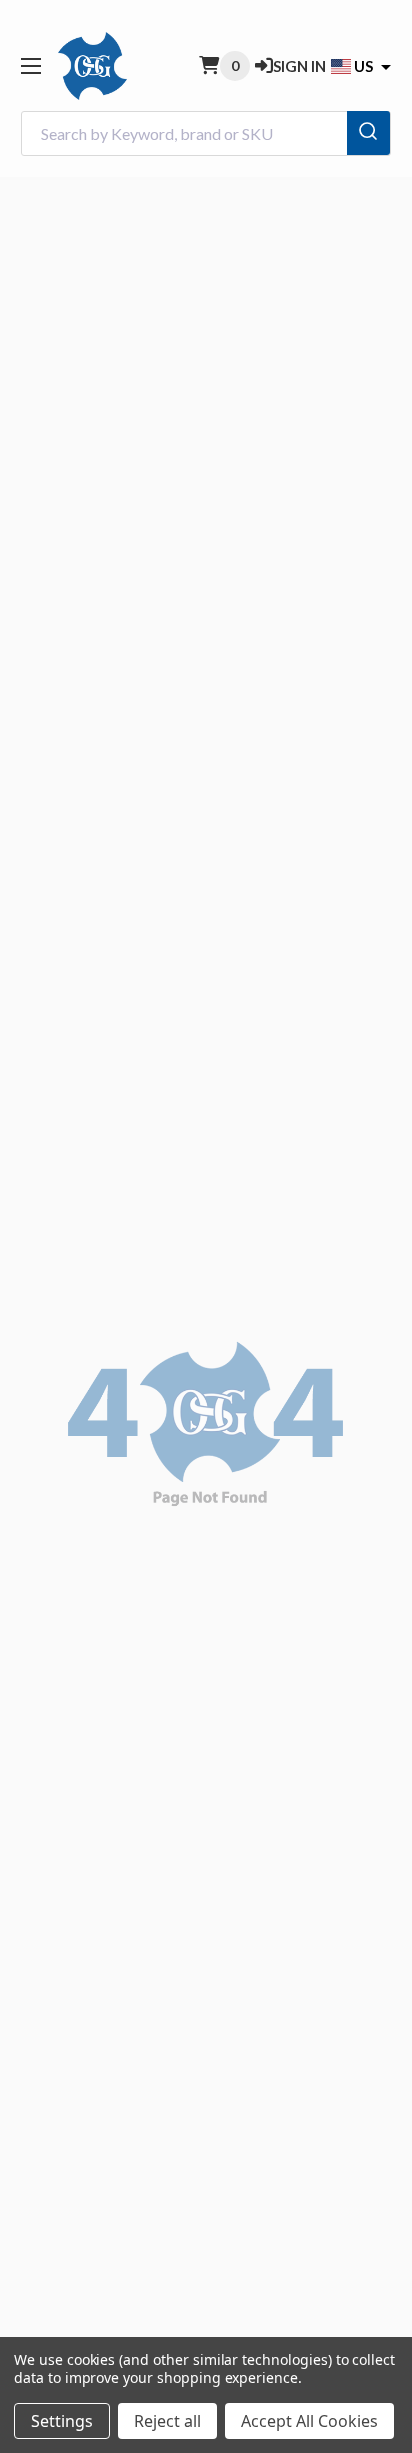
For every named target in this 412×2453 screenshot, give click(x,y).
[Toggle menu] (30, 65)
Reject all (167, 2421)
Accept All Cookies (309, 2421)
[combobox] (206, 133)
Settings (62, 2421)
